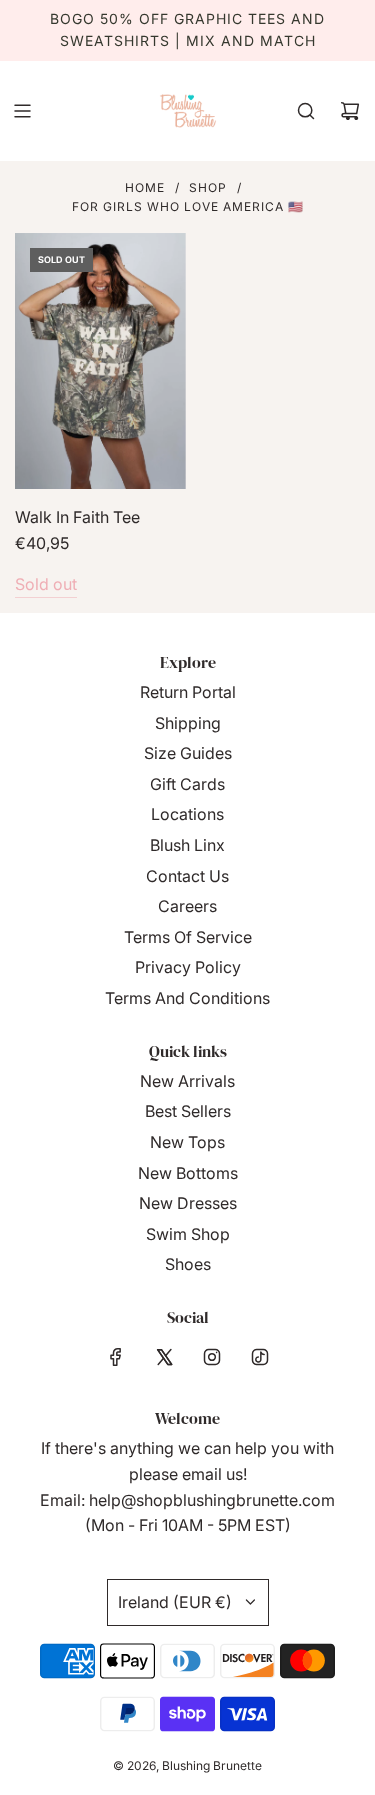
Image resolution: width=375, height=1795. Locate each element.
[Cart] (350, 111)
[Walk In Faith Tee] (100, 361)
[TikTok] (260, 1357)
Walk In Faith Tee (77, 517)
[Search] (306, 111)
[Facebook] (116, 1357)
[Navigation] (22, 111)
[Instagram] (212, 1357)
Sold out (46, 584)
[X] (164, 1357)
